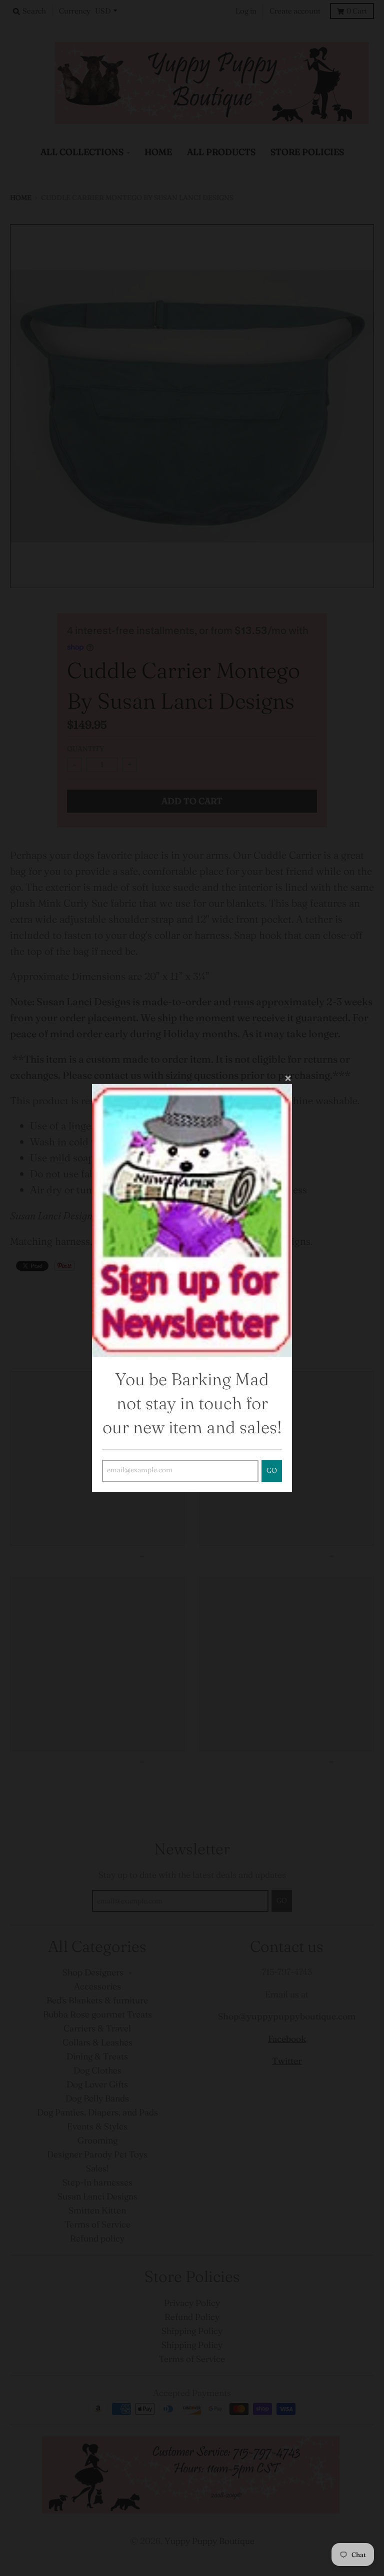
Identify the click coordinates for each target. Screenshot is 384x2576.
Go (272, 1471)
